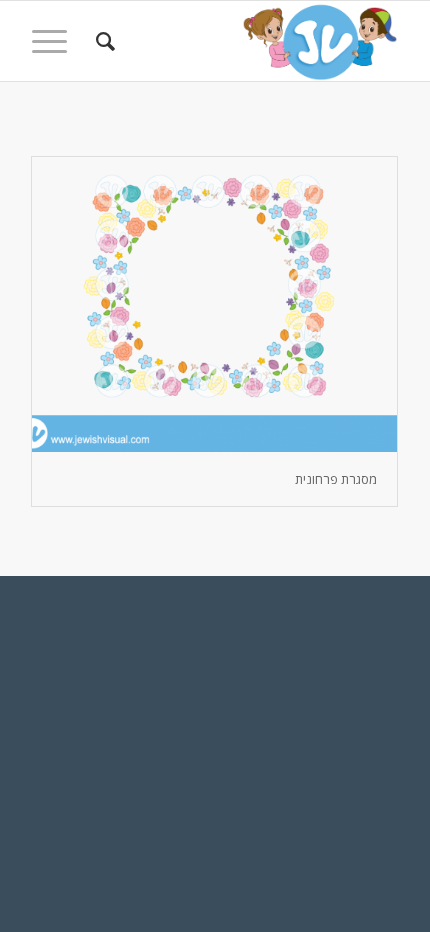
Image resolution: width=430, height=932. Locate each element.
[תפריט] (56, 41)
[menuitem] (102, 41)
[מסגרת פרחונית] (214, 304)
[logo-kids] (251, 41)
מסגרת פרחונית (336, 479)
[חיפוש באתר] (102, 41)
